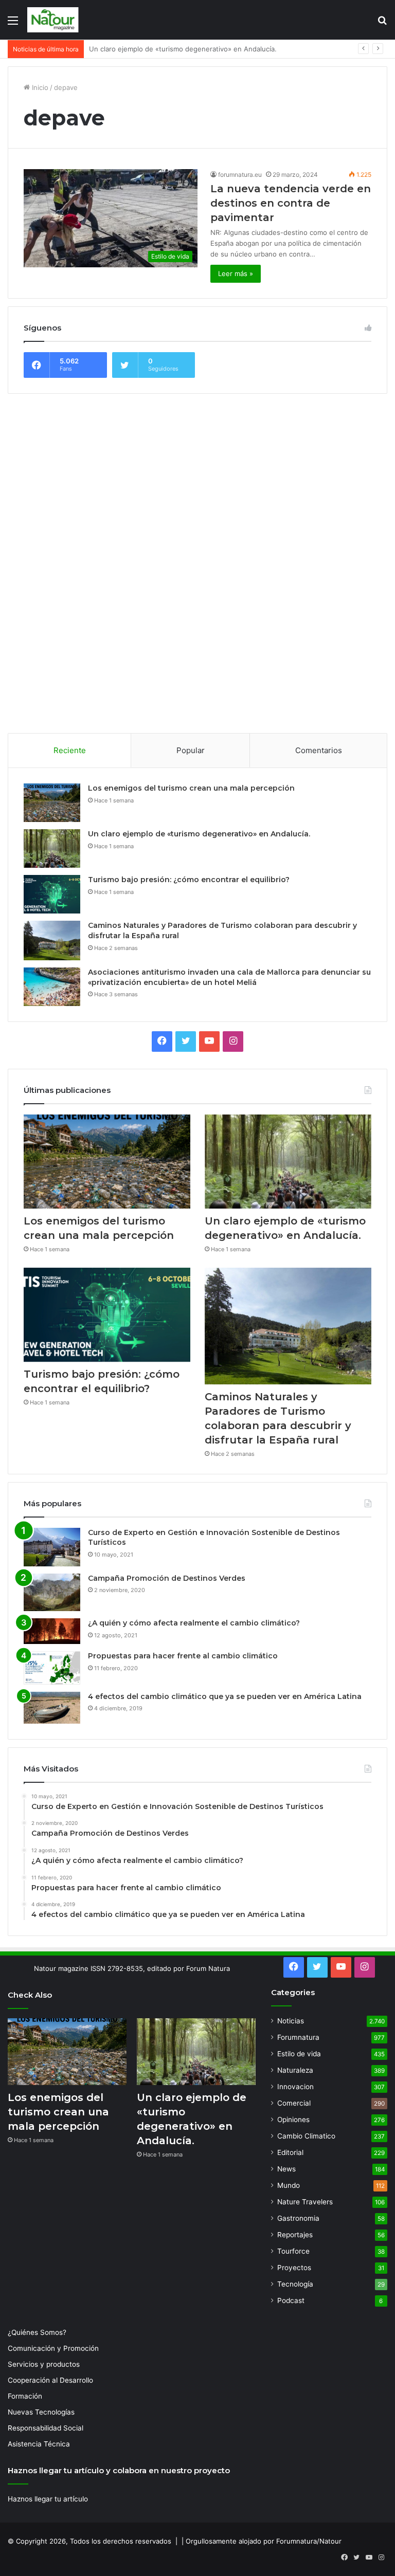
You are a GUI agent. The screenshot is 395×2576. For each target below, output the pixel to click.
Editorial (290, 2152)
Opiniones (293, 2120)
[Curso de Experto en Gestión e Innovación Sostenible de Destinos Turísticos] (52, 1547)
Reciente (70, 750)
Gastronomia (298, 2218)
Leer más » (236, 273)
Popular (191, 750)
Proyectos (294, 2268)
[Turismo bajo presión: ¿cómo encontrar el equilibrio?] (52, 894)
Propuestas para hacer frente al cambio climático (183, 1656)
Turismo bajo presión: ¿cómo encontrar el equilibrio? (173, 49)
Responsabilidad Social (46, 2428)
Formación (25, 2396)
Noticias (291, 2021)
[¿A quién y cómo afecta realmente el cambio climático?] (52, 1631)
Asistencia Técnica (39, 2444)
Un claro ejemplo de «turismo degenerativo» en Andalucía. (199, 834)
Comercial (294, 2103)
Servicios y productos (44, 2364)
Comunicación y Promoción (53, 2348)
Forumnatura (298, 2037)
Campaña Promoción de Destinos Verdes (167, 1578)
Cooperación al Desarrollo (50, 2380)
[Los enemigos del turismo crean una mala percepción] (52, 803)
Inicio (39, 87)
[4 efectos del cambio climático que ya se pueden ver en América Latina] (52, 1708)
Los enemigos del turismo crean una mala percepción (191, 788)
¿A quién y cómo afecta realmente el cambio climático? (194, 1623)
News (286, 2169)
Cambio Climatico (306, 2136)
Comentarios (319, 750)
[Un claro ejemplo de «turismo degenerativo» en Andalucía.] (52, 848)
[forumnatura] (53, 20)
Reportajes (295, 2235)
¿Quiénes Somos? (37, 2332)
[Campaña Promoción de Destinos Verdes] (52, 1593)
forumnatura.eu (240, 175)
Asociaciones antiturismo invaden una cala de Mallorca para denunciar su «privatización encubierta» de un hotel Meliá (229, 977)
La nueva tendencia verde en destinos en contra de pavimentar (291, 203)
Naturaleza (295, 2070)
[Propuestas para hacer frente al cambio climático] (52, 1668)
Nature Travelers (305, 2202)
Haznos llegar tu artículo (48, 2499)
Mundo (289, 2185)
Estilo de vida (299, 2054)
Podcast (291, 2300)
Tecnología (295, 2284)
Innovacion (295, 2087)
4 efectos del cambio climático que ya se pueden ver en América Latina (225, 1696)
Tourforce (293, 2251)
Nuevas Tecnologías (41, 2412)
